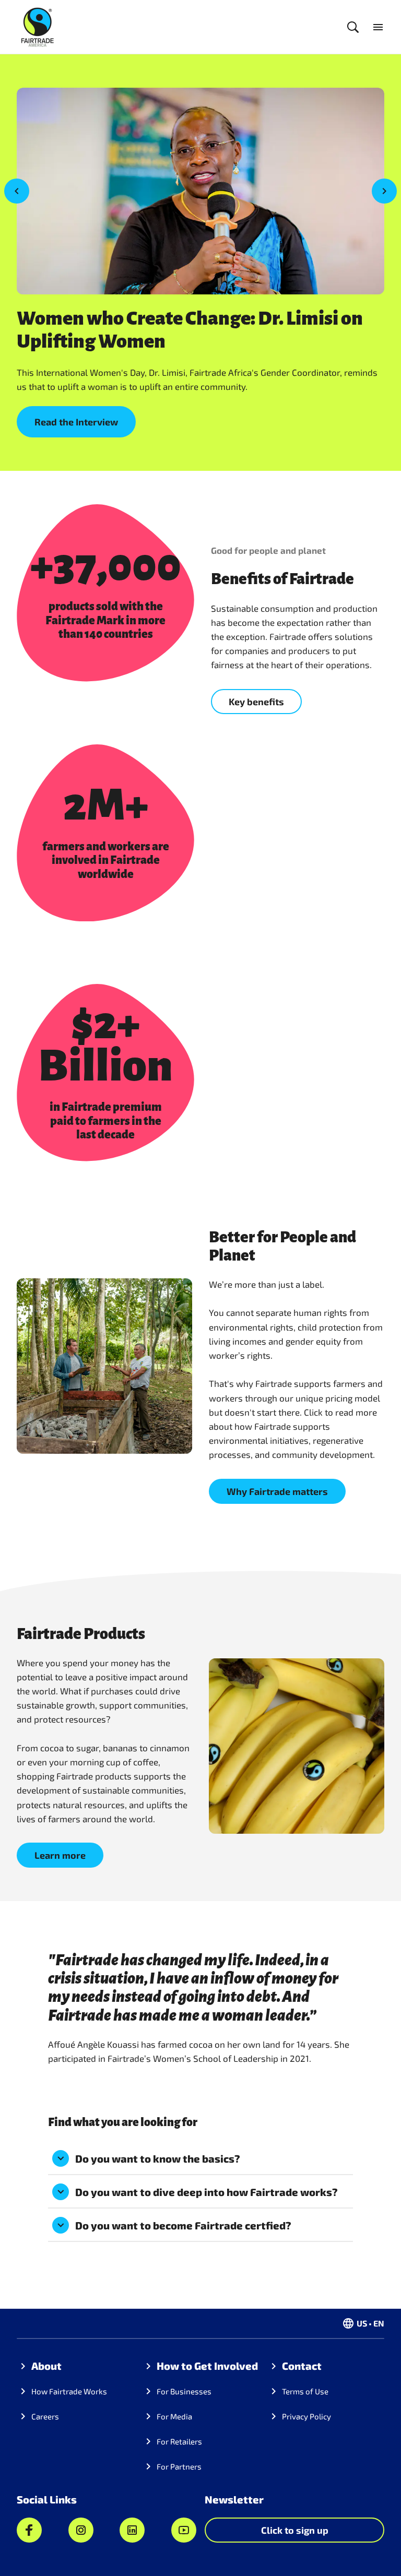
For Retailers (179, 2441)
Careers (45, 2416)
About (46, 2366)
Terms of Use (305, 2391)
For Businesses (184, 2391)
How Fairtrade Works (69, 2391)
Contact (302, 2366)
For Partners (179, 2466)
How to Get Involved (207, 2366)
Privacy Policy (306, 2416)
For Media (174, 2416)
